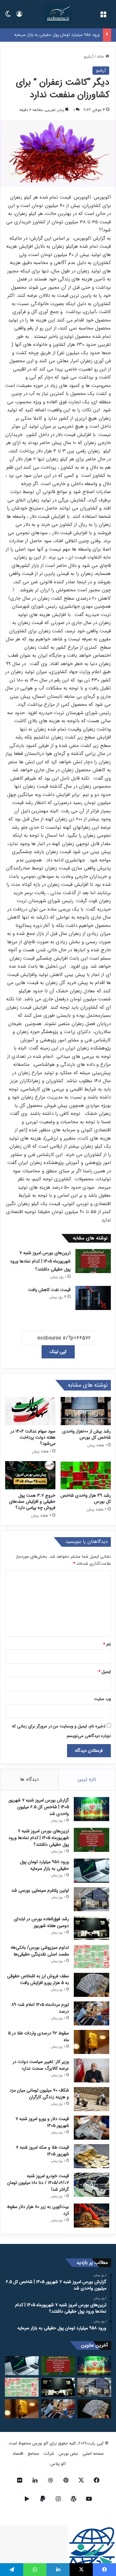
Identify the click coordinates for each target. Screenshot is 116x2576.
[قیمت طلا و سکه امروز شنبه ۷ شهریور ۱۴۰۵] (92, 2156)
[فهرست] (103, 17)
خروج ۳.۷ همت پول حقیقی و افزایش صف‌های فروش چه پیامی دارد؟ (32, 1502)
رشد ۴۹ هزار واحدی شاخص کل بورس (86, 1498)
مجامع (33, 2454)
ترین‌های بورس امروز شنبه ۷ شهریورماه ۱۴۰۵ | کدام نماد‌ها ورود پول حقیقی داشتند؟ (40, 1261)
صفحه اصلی (93, 2454)
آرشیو (89, 57)
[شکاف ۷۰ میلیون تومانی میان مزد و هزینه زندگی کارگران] (92, 2099)
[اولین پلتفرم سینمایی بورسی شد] (92, 1899)
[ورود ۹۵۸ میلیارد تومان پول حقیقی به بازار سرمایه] (92, 1871)
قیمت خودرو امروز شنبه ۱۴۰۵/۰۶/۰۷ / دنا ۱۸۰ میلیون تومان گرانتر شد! (38, 2183)
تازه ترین (87, 1779)
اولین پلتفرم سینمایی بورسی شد (40, 1890)
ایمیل (105, 1672)
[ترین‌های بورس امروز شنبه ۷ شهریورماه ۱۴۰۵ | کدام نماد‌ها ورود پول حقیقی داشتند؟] (93, 1261)
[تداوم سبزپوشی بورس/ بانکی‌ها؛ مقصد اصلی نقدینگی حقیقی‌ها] (92, 1956)
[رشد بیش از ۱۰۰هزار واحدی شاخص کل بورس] (86, 1411)
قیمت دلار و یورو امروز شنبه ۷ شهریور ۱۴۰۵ (42, 2122)
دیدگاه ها (29, 1779)
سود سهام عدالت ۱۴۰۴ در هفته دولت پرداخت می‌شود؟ (33, 1437)
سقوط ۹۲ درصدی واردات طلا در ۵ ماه (39, 2037)
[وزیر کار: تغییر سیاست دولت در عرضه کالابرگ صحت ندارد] (92, 2071)
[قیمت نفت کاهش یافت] (93, 1298)
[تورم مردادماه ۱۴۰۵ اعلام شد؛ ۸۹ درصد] (92, 2013)
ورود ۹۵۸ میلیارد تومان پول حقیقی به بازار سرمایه (57, 35)
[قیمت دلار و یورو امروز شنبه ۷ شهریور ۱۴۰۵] (92, 2128)
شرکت (49, 2454)
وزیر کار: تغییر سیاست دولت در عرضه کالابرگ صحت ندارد (41, 2065)
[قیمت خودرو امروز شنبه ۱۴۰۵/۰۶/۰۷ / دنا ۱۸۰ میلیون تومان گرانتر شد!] (92, 2185)
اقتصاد (18, 2454)
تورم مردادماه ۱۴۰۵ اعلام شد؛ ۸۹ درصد (40, 2008)
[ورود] (19, 17)
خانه (101, 57)
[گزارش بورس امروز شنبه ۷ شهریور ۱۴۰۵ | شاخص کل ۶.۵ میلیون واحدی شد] (92, 1809)
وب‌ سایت (102, 1699)
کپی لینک (58, 1352)
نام (107, 1644)
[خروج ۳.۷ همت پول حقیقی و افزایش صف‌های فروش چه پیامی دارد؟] (30, 1475)
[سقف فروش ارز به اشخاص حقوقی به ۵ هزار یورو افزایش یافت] (92, 1985)
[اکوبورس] (58, 14)
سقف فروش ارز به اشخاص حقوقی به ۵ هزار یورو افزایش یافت (38, 1979)
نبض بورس (68, 2454)
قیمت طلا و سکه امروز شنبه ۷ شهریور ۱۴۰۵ (42, 2151)
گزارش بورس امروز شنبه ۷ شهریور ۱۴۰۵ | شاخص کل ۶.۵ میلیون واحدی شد (39, 1807)
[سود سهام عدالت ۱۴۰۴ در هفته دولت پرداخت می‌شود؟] (30, 1411)
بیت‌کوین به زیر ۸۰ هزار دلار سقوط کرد (38, 2210)
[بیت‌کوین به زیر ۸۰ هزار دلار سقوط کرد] (92, 2216)
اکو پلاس (58, 2464)
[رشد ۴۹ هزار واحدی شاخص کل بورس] (86, 1475)
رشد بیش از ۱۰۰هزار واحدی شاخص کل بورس (87, 1434)
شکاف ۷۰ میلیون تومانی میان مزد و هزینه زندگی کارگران (39, 2094)
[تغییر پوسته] (8, 17)
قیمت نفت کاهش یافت (49, 1290)
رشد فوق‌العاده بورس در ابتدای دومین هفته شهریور (41, 1922)
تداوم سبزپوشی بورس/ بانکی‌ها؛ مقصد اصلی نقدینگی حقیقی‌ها (40, 1951)
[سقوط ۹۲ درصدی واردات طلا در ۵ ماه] (92, 2042)
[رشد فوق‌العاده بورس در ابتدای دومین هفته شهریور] (92, 1928)
